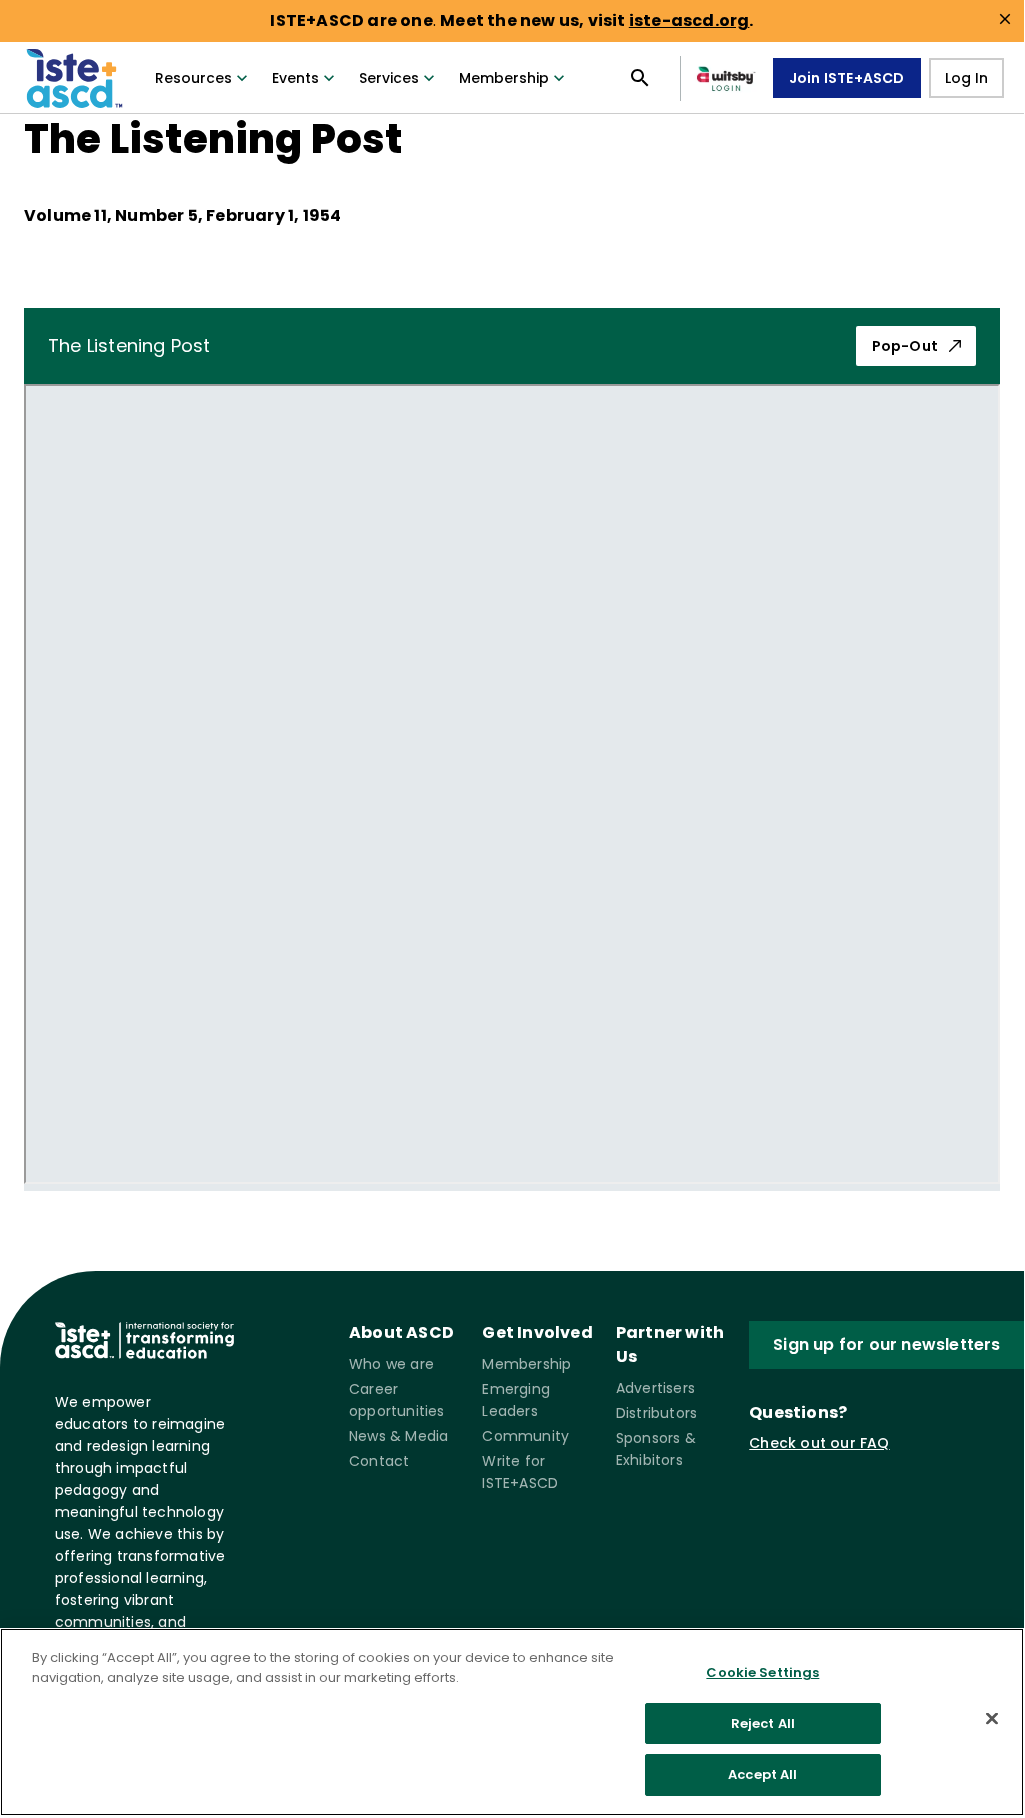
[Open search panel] (640, 78)
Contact (379, 1461)
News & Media (398, 1436)
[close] (1005, 19)
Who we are (391, 1364)
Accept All (762, 1774)
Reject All (763, 1723)
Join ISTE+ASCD (847, 78)
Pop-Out (905, 346)
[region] (512, 1722)
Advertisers (655, 1388)
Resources (193, 78)
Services (389, 78)
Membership (504, 78)
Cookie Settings (762, 1672)
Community (525, 1436)
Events (295, 78)
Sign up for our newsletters (886, 1344)
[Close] (992, 1719)
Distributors (656, 1413)
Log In (966, 78)
